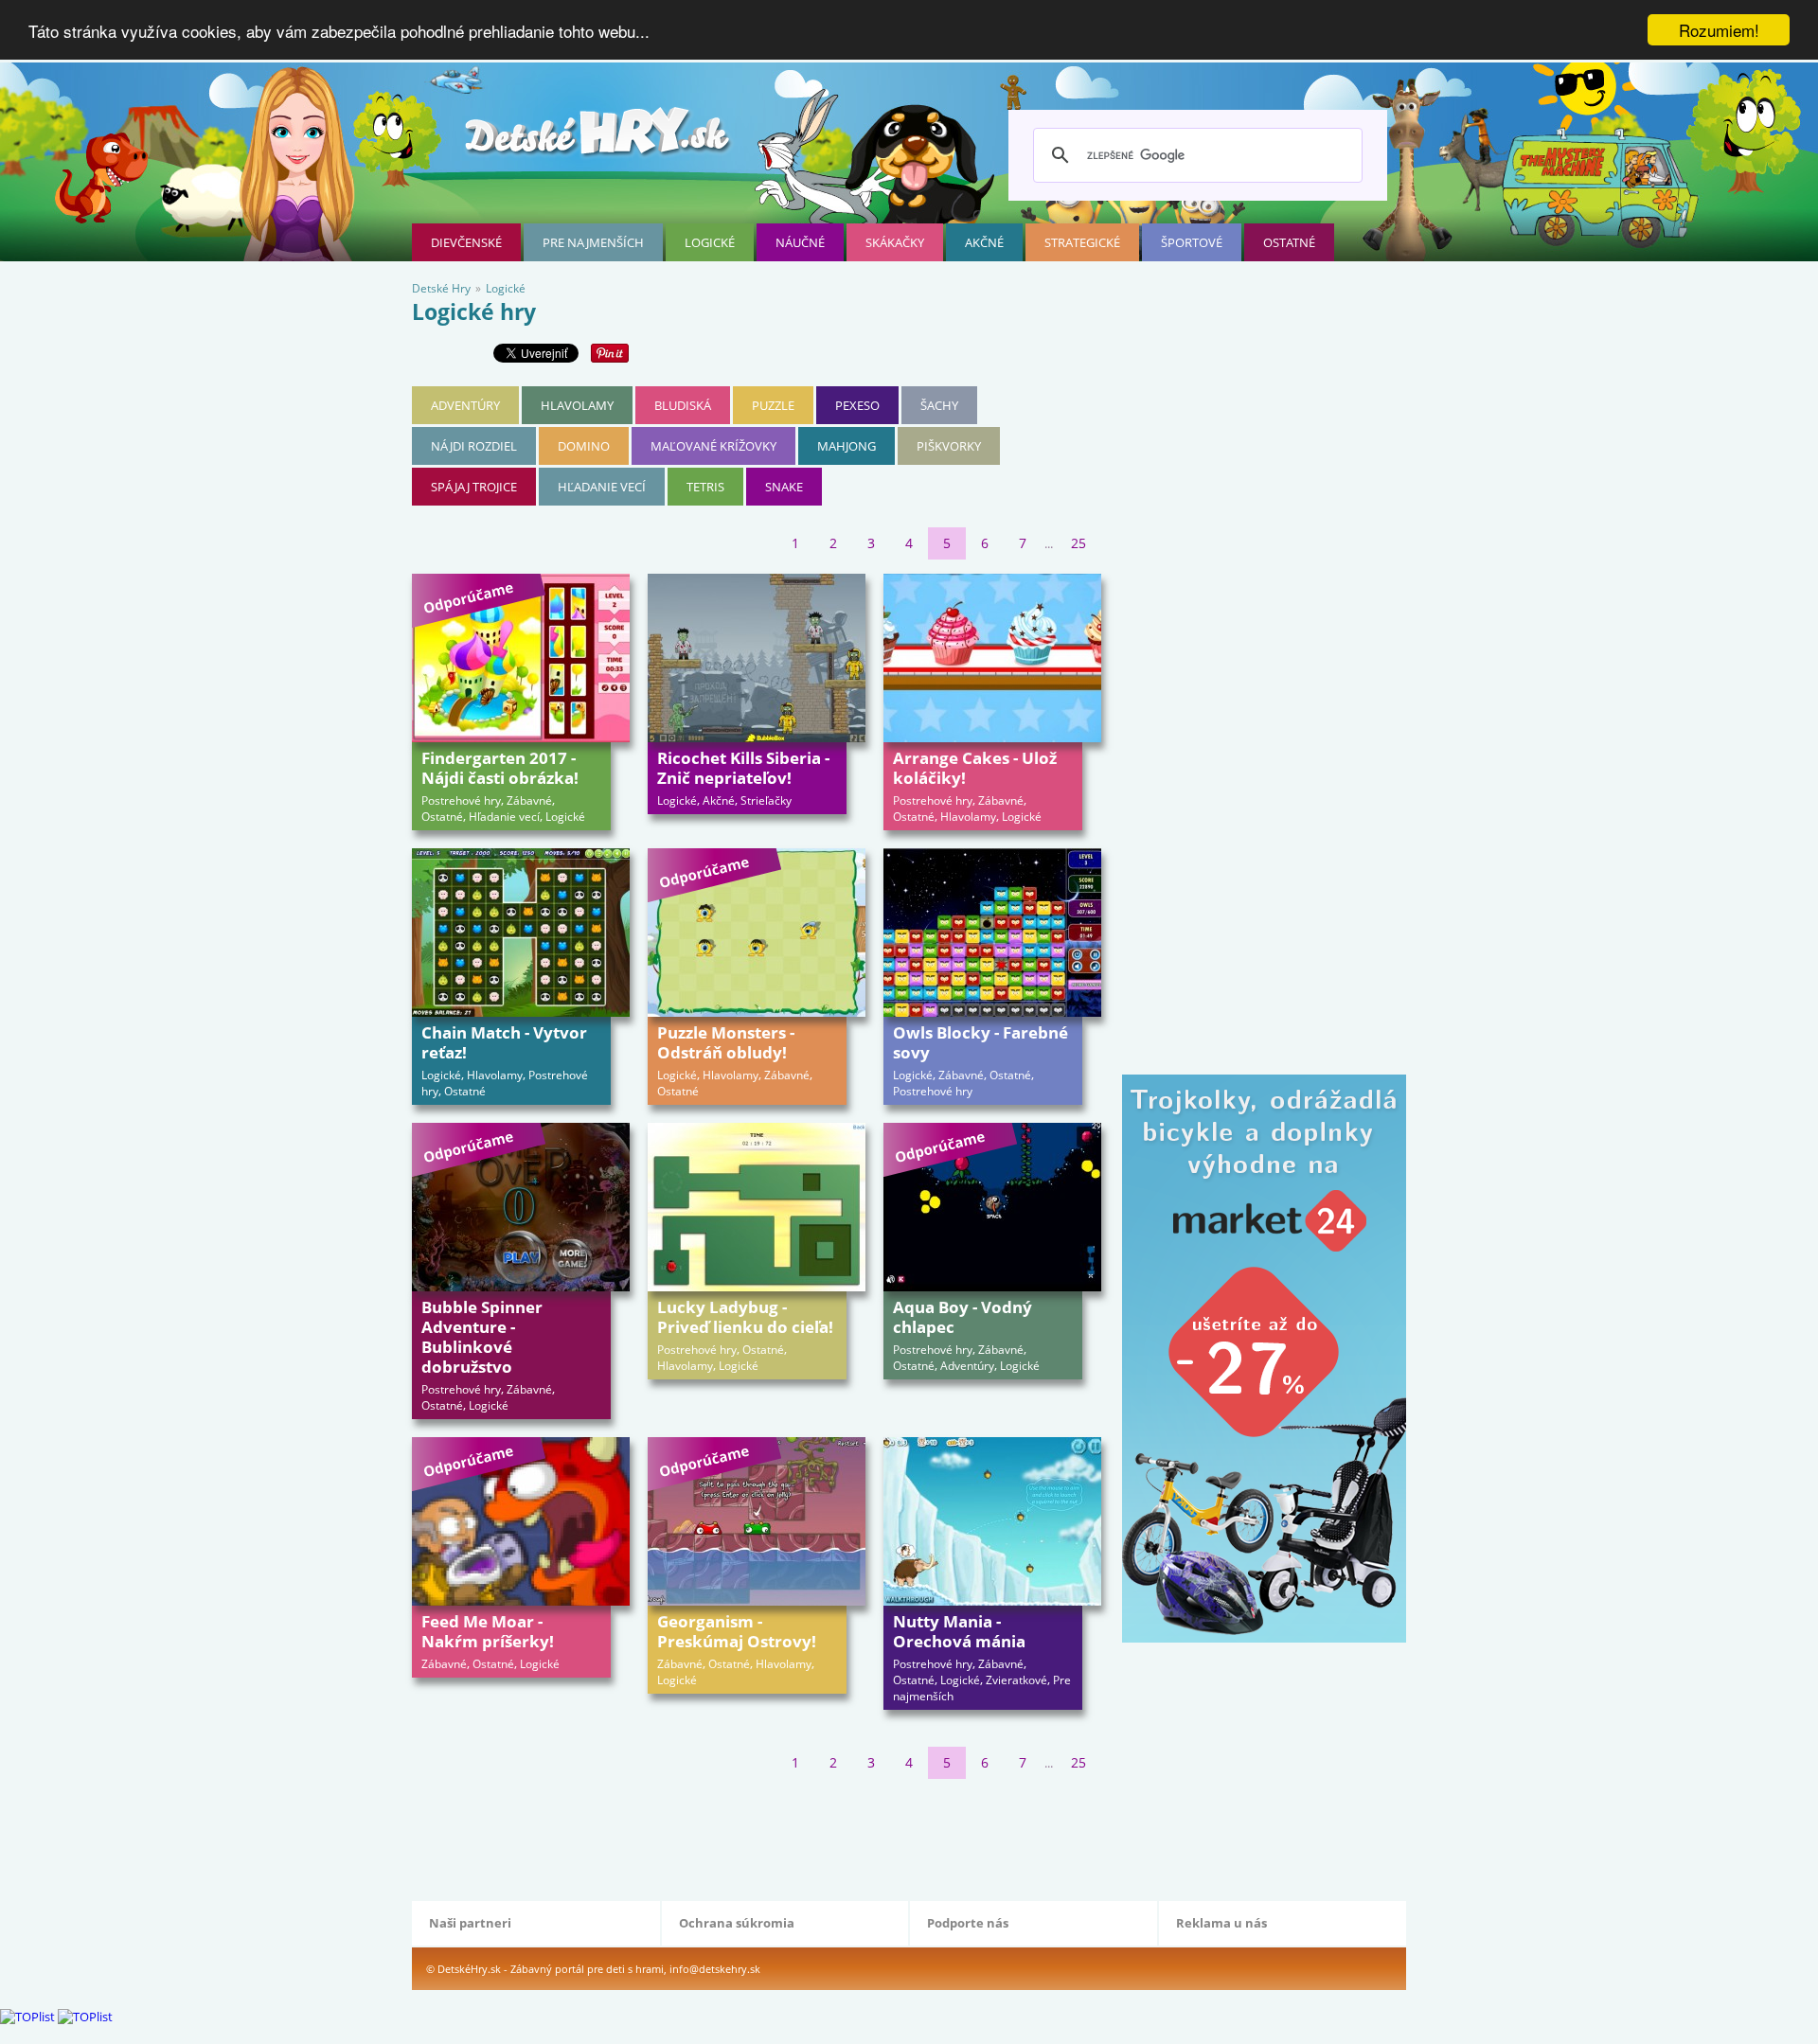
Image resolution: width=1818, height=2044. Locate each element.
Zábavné (529, 800)
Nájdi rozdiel (474, 446)
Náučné (800, 242)
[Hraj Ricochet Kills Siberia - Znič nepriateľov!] (757, 658)
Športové (1192, 242)
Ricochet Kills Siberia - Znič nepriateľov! (743, 768)
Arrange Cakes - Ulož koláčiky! (975, 768)
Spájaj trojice (474, 487)
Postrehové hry (461, 800)
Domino (584, 446)
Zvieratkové (1016, 1680)
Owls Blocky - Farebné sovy (980, 1042)
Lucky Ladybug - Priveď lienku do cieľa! (745, 1317)
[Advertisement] (757, 1836)
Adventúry (465, 405)
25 (1078, 543)
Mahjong (847, 446)
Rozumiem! (1719, 30)
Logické (710, 242)
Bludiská (683, 405)
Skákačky (895, 242)
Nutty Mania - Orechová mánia (959, 1631)
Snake (784, 487)
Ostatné (1289, 242)
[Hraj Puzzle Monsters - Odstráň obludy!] (757, 933)
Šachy (939, 405)
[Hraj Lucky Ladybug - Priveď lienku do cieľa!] (757, 1207)
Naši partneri (470, 1923)
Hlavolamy (577, 405)
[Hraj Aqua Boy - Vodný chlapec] (992, 1207)
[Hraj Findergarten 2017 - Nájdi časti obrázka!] (521, 658)
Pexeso (857, 405)
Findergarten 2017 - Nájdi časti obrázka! (500, 768)
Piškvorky (949, 446)
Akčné (984, 242)
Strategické (1082, 242)
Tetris (705, 487)
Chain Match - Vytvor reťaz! (504, 1042)
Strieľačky (766, 800)
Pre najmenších (593, 242)
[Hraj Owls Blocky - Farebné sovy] (992, 933)
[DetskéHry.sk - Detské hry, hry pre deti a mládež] (599, 139)
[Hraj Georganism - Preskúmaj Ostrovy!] (757, 1521)
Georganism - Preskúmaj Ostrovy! (737, 1631)
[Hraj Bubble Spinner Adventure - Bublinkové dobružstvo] (521, 1207)
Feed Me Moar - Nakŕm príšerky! (488, 1631)
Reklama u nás (1221, 1923)
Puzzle (773, 405)
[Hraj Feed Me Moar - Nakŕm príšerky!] (521, 1521)
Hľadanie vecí (602, 487)
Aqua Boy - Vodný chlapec (962, 1317)
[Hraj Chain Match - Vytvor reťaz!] (521, 933)
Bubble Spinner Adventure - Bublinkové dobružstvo (482, 1337)
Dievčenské (466, 242)
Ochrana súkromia (737, 1923)
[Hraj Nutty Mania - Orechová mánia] (992, 1521)
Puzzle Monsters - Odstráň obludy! (726, 1042)
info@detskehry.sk (715, 1969)
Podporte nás (968, 1923)
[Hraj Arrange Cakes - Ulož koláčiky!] (992, 658)
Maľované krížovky (713, 446)
